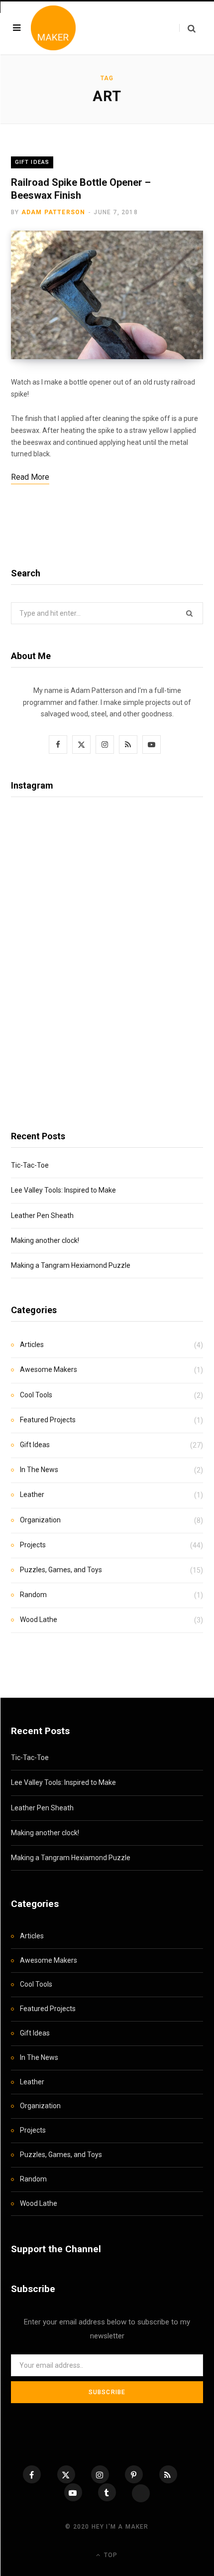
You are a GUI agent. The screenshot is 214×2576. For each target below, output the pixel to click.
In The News (39, 1470)
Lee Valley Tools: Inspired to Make (63, 1190)
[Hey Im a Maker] (53, 28)
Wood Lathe (39, 1620)
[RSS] (168, 2474)
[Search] (187, 28)
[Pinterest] (134, 2474)
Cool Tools (36, 1395)
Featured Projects (48, 1420)
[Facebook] (32, 2474)
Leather (32, 1494)
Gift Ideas (32, 162)
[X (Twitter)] (66, 2474)
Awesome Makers (49, 1369)
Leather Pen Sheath (42, 1216)
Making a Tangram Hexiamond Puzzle (71, 1265)
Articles (32, 1345)
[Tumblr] (107, 2492)
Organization (40, 1520)
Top (110, 2555)
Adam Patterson (53, 212)
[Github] (141, 2493)
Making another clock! (45, 1240)
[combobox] (107, 613)
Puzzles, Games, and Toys (61, 1570)
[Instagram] (100, 2474)
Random (33, 1595)
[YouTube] (73, 2492)
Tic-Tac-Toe (30, 1165)
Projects (33, 1545)
